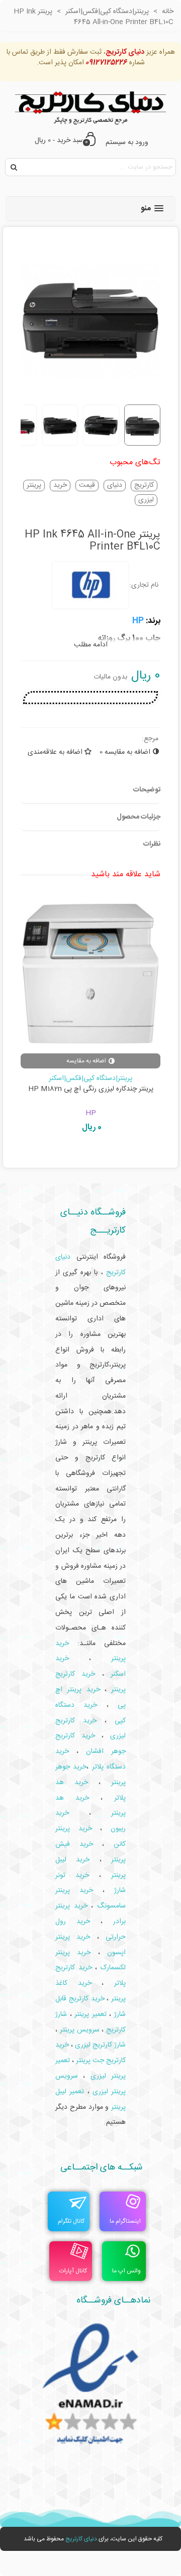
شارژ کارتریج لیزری (100, 2045)
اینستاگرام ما (125, 2221)
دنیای (115, 486)
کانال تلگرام (71, 2221)
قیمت (87, 486)
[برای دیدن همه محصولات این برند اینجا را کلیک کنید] (90, 585)
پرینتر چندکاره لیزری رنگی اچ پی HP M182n (91, 1089)
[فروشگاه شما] (90, 106)
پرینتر (34, 486)
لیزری (146, 500)
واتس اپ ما (126, 2271)
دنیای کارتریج (81, 2539)
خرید (60, 486)
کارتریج (144, 486)
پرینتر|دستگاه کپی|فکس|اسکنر (90, 1078)
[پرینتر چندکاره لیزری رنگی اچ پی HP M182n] (90, 974)
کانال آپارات (73, 2271)
